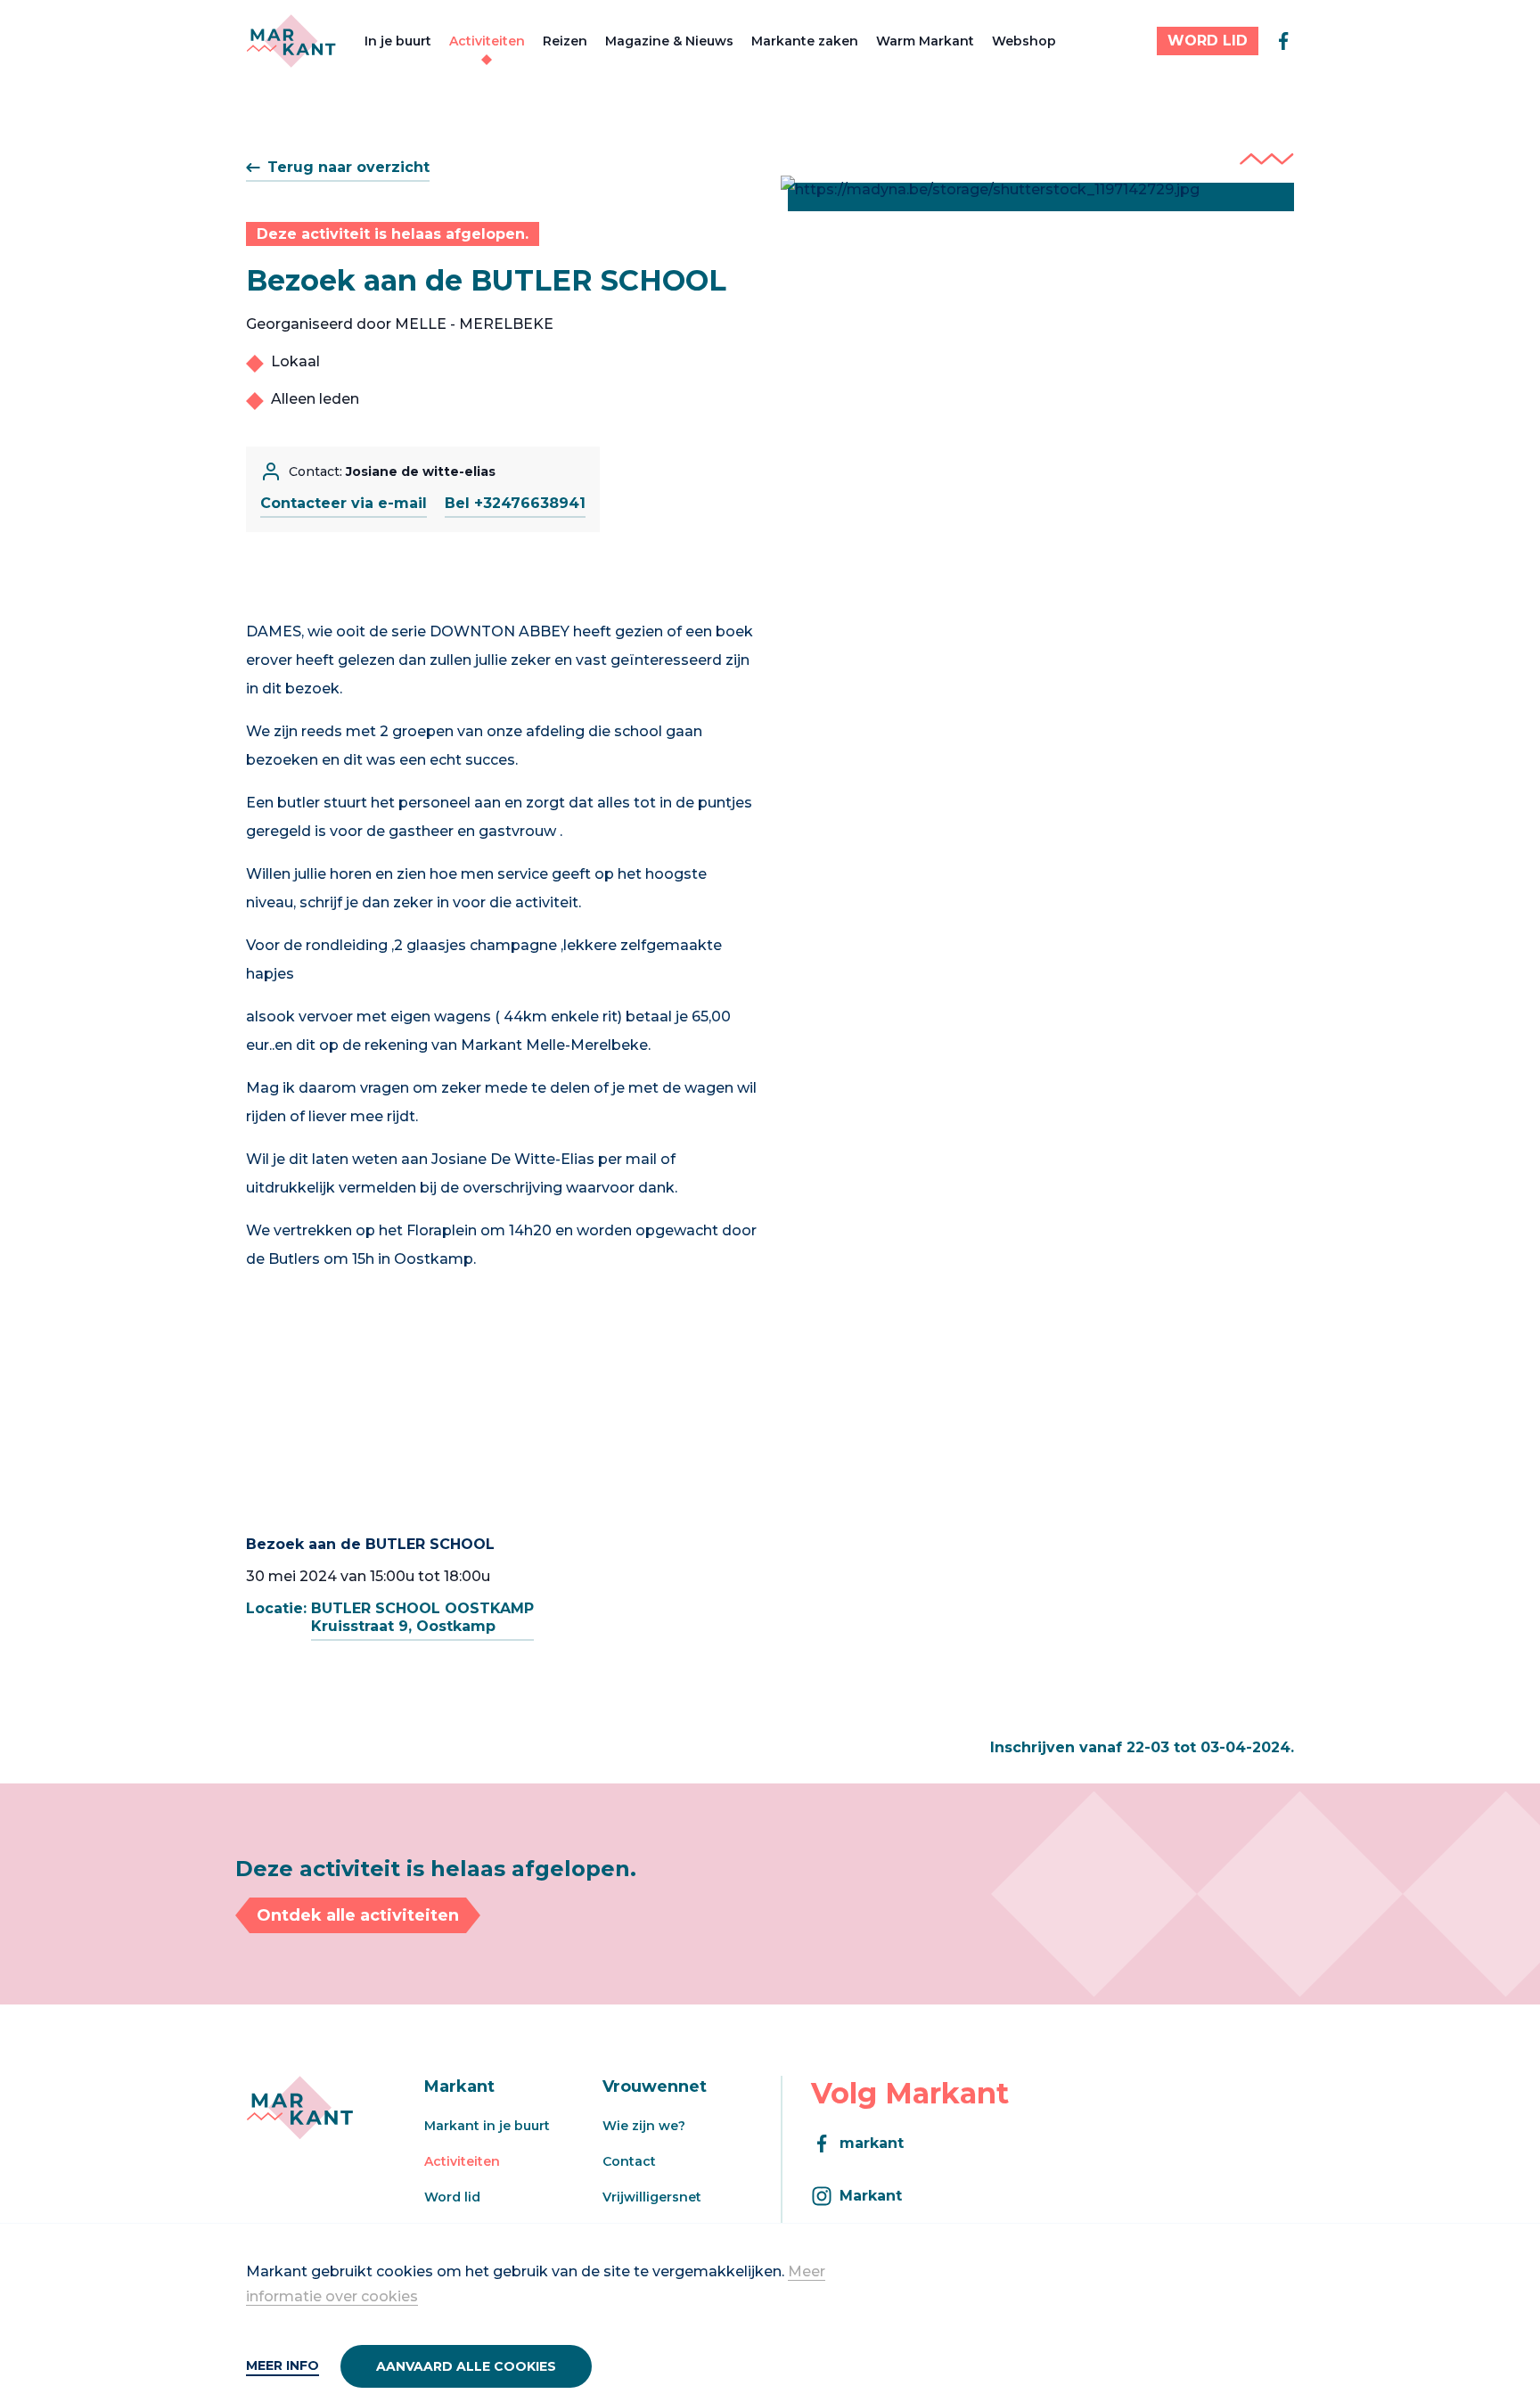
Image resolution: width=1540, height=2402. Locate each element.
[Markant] (291, 41)
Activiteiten (487, 41)
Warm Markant (925, 41)
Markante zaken (805, 41)
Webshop (1024, 41)
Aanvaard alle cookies (466, 2366)
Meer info (283, 2365)
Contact (629, 2161)
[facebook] (1283, 41)
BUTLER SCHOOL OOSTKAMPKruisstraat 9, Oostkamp (422, 1617)
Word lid (452, 2197)
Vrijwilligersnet (652, 2197)
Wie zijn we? (644, 2126)
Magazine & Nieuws (669, 41)
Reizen (565, 41)
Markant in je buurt (487, 2126)
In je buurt (398, 41)
